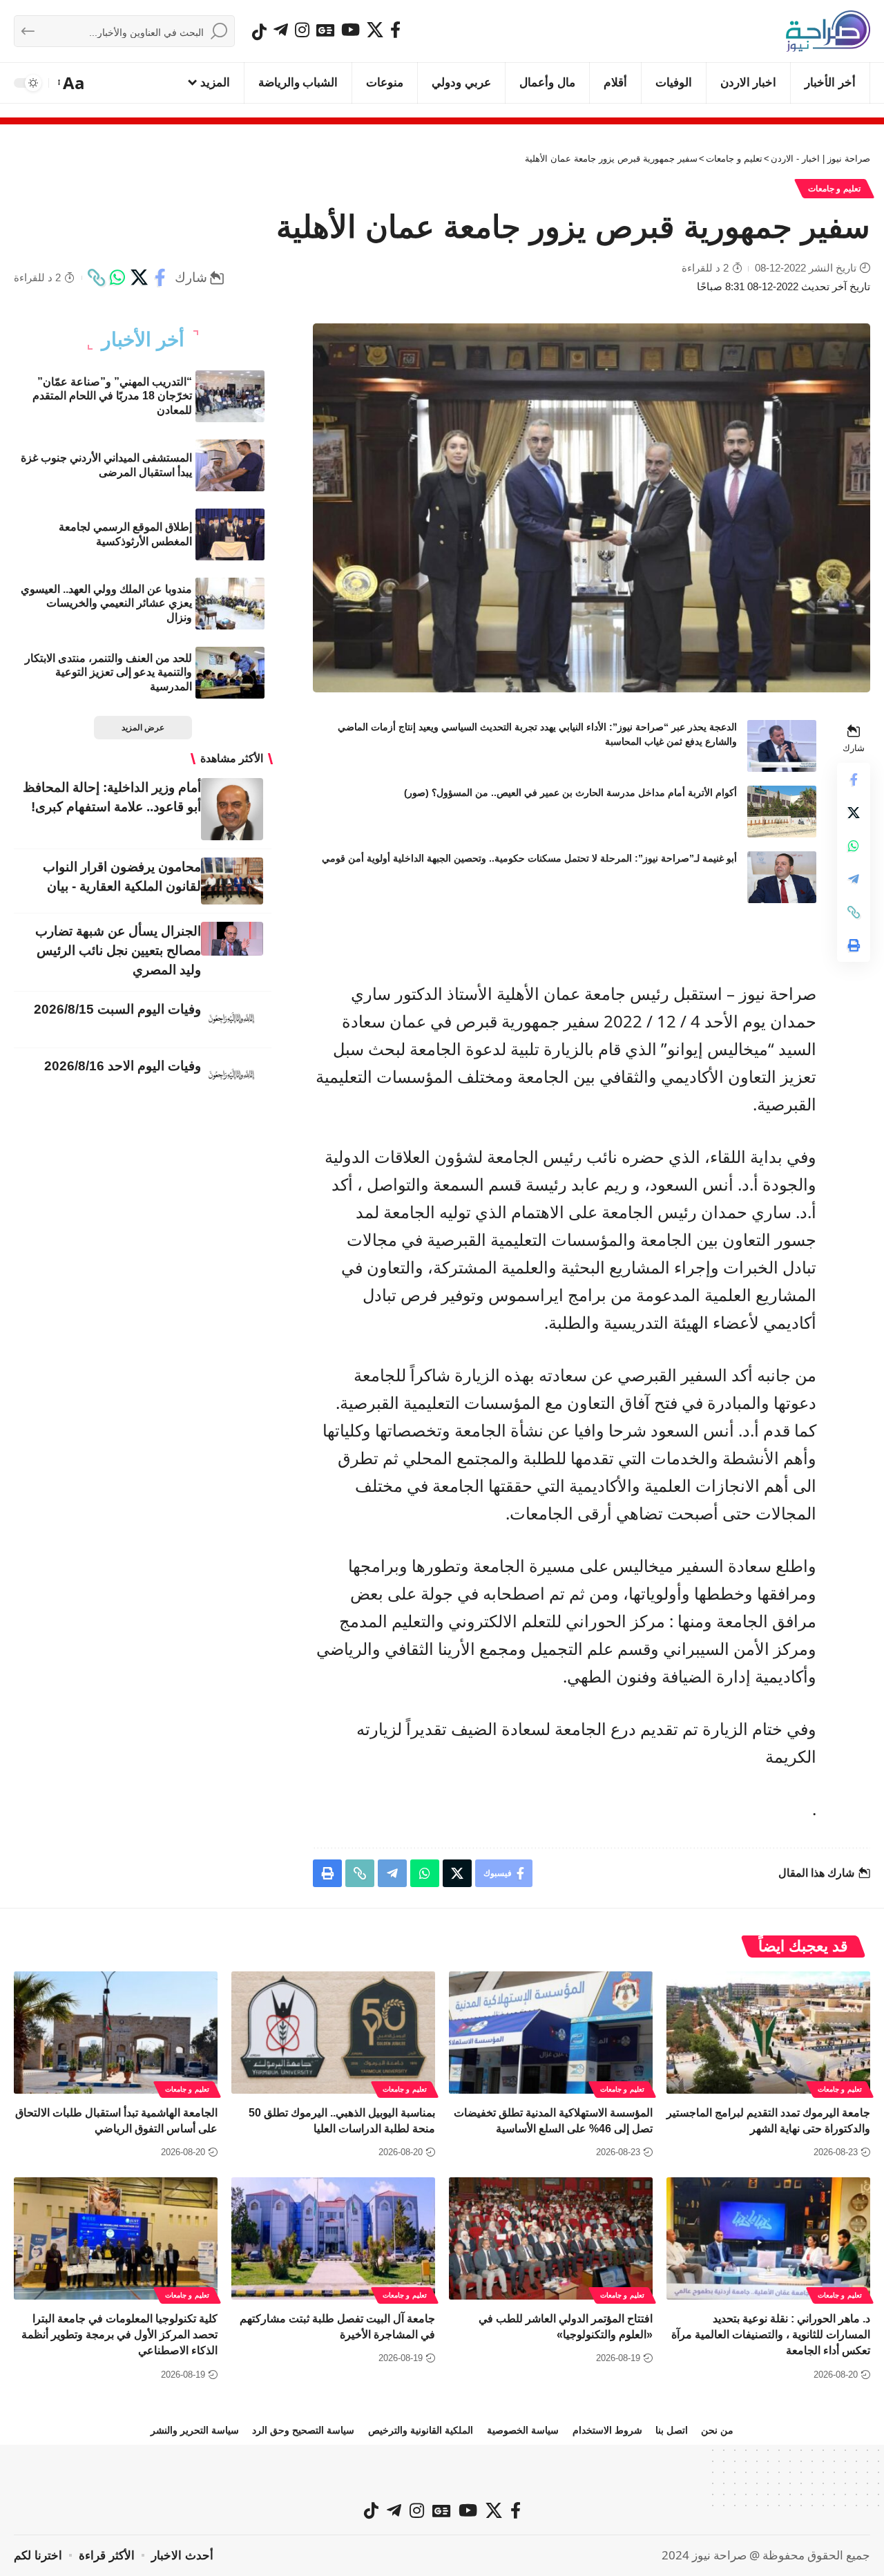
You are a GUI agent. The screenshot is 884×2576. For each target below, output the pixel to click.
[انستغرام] (302, 30)
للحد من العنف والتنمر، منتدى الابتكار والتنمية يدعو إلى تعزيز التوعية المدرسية (108, 673)
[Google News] (325, 30)
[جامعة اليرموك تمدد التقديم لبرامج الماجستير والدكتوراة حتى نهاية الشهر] (768, 2033)
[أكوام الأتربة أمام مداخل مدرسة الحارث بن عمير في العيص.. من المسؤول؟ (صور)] (782, 812)
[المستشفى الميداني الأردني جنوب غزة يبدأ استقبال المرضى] (230, 465)
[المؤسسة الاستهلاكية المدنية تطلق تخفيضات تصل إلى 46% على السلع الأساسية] (551, 2033)
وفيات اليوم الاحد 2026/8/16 (123, 1066)
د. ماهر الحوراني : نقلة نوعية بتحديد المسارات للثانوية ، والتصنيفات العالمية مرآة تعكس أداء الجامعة (771, 2334)
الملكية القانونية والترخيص (421, 2430)
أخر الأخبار (143, 340)
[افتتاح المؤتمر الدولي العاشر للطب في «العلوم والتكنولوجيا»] (551, 2238)
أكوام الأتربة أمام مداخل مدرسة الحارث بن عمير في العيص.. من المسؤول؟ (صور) (570, 793)
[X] (375, 30)
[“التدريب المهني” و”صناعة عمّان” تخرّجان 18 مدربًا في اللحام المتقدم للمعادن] (230, 396)
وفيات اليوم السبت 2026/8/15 (117, 1009)
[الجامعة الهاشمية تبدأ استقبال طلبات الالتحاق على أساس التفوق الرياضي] (116, 2033)
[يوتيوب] (350, 30)
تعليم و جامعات (834, 189)
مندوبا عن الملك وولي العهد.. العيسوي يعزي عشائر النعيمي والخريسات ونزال (106, 604)
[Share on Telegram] (854, 879)
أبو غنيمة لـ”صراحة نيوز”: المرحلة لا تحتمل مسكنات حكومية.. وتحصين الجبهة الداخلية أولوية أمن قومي (529, 858)
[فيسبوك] (395, 30)
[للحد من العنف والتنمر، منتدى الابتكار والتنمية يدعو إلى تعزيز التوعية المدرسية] (230, 673)
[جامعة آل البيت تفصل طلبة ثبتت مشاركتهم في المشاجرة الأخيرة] (333, 2238)
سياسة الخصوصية (523, 2430)
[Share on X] (139, 278)
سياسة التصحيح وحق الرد (303, 2430)
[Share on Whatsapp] (117, 278)
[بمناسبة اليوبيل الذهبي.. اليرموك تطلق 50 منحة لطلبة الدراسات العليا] (333, 2033)
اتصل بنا (672, 2430)
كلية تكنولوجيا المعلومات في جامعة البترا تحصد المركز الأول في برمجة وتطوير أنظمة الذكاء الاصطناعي (119, 2334)
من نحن (717, 2430)
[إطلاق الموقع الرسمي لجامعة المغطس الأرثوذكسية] (230, 534)
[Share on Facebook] (160, 278)
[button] (72, 83)
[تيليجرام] (281, 30)
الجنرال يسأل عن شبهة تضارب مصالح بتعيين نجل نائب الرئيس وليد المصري (118, 950)
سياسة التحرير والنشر (195, 2430)
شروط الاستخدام (607, 2430)
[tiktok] (259, 32)
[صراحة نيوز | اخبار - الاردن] (828, 31)
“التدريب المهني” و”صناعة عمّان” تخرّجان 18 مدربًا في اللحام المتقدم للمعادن (112, 396)
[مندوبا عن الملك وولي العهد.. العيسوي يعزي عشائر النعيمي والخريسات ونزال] (230, 604)
